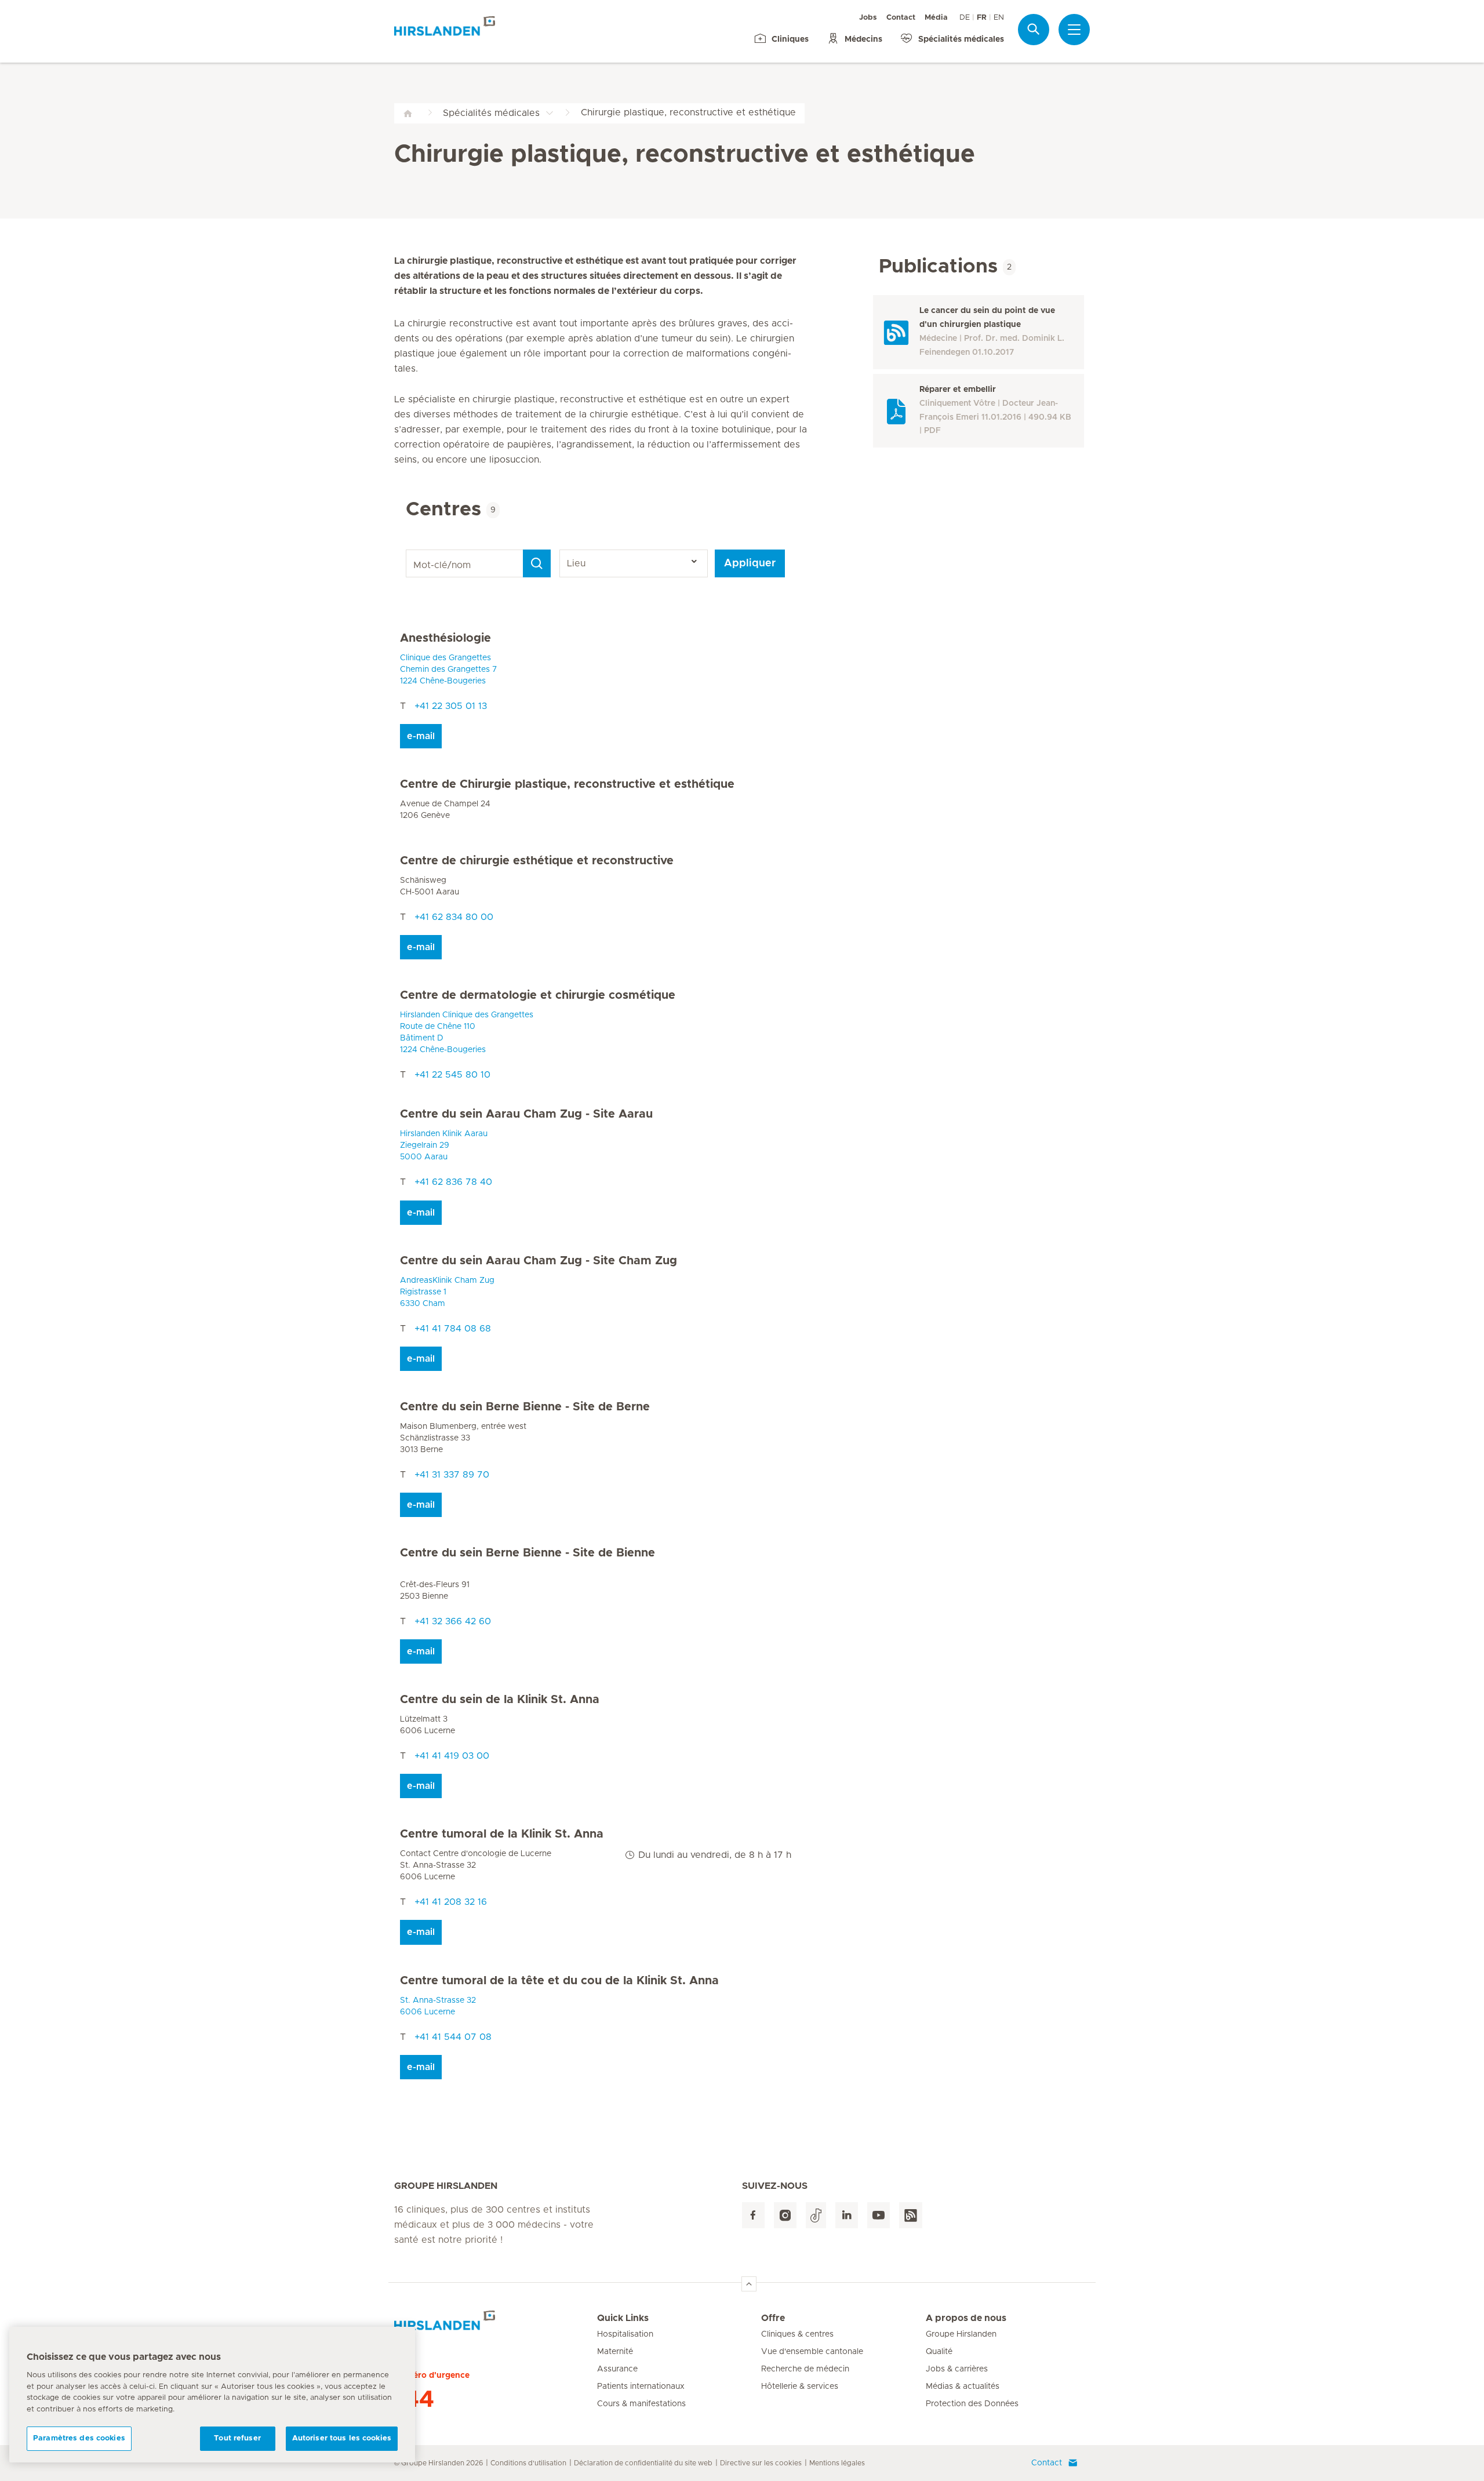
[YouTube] (879, 2215)
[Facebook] (753, 2215)
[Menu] (1074, 30)
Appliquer (750, 563)
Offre (773, 2318)
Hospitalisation (625, 2334)
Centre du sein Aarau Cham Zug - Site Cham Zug (539, 1261)
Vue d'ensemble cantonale (812, 2352)
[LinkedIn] (847, 2215)
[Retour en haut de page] (749, 2284)
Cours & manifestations (641, 2404)
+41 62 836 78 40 (453, 1182)
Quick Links (623, 2318)
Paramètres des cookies (79, 2438)
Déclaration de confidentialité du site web (643, 2463)
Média (936, 18)
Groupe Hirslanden (961, 2334)
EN (999, 18)
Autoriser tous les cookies (342, 2438)
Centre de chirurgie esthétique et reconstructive (537, 861)
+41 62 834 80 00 (454, 917)
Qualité (939, 2352)
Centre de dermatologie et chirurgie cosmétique (538, 995)
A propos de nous (966, 2318)
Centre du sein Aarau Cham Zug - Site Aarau (526, 1114)
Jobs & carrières (957, 2369)
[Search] (537, 563)
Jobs (868, 18)
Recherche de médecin (805, 2369)
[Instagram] (785, 2215)
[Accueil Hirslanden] (496, 2325)
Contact (901, 18)
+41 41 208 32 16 (451, 1902)
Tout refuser (237, 2438)
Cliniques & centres (797, 2334)
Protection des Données (972, 2404)
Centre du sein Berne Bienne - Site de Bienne (528, 1553)
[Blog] (911, 2215)
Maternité (615, 2352)
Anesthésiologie (445, 638)
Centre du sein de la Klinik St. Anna (500, 1700)
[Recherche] (1034, 29)
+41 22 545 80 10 (452, 1075)
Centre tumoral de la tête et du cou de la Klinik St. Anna (559, 1981)
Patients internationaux (641, 2387)
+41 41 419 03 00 (452, 1756)
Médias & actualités (963, 2387)
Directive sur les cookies (761, 2463)
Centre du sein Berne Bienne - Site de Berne (525, 1407)
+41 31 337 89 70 (452, 1475)
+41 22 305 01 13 (451, 706)
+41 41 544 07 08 (453, 2037)
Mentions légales (837, 2463)
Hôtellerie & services (800, 2387)
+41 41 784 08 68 (453, 1329)
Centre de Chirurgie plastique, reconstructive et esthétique (567, 784)
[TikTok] (816, 2215)
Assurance (617, 2369)
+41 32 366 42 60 (453, 1621)
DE (965, 18)
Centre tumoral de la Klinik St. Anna (502, 1834)
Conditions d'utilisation (528, 2463)
